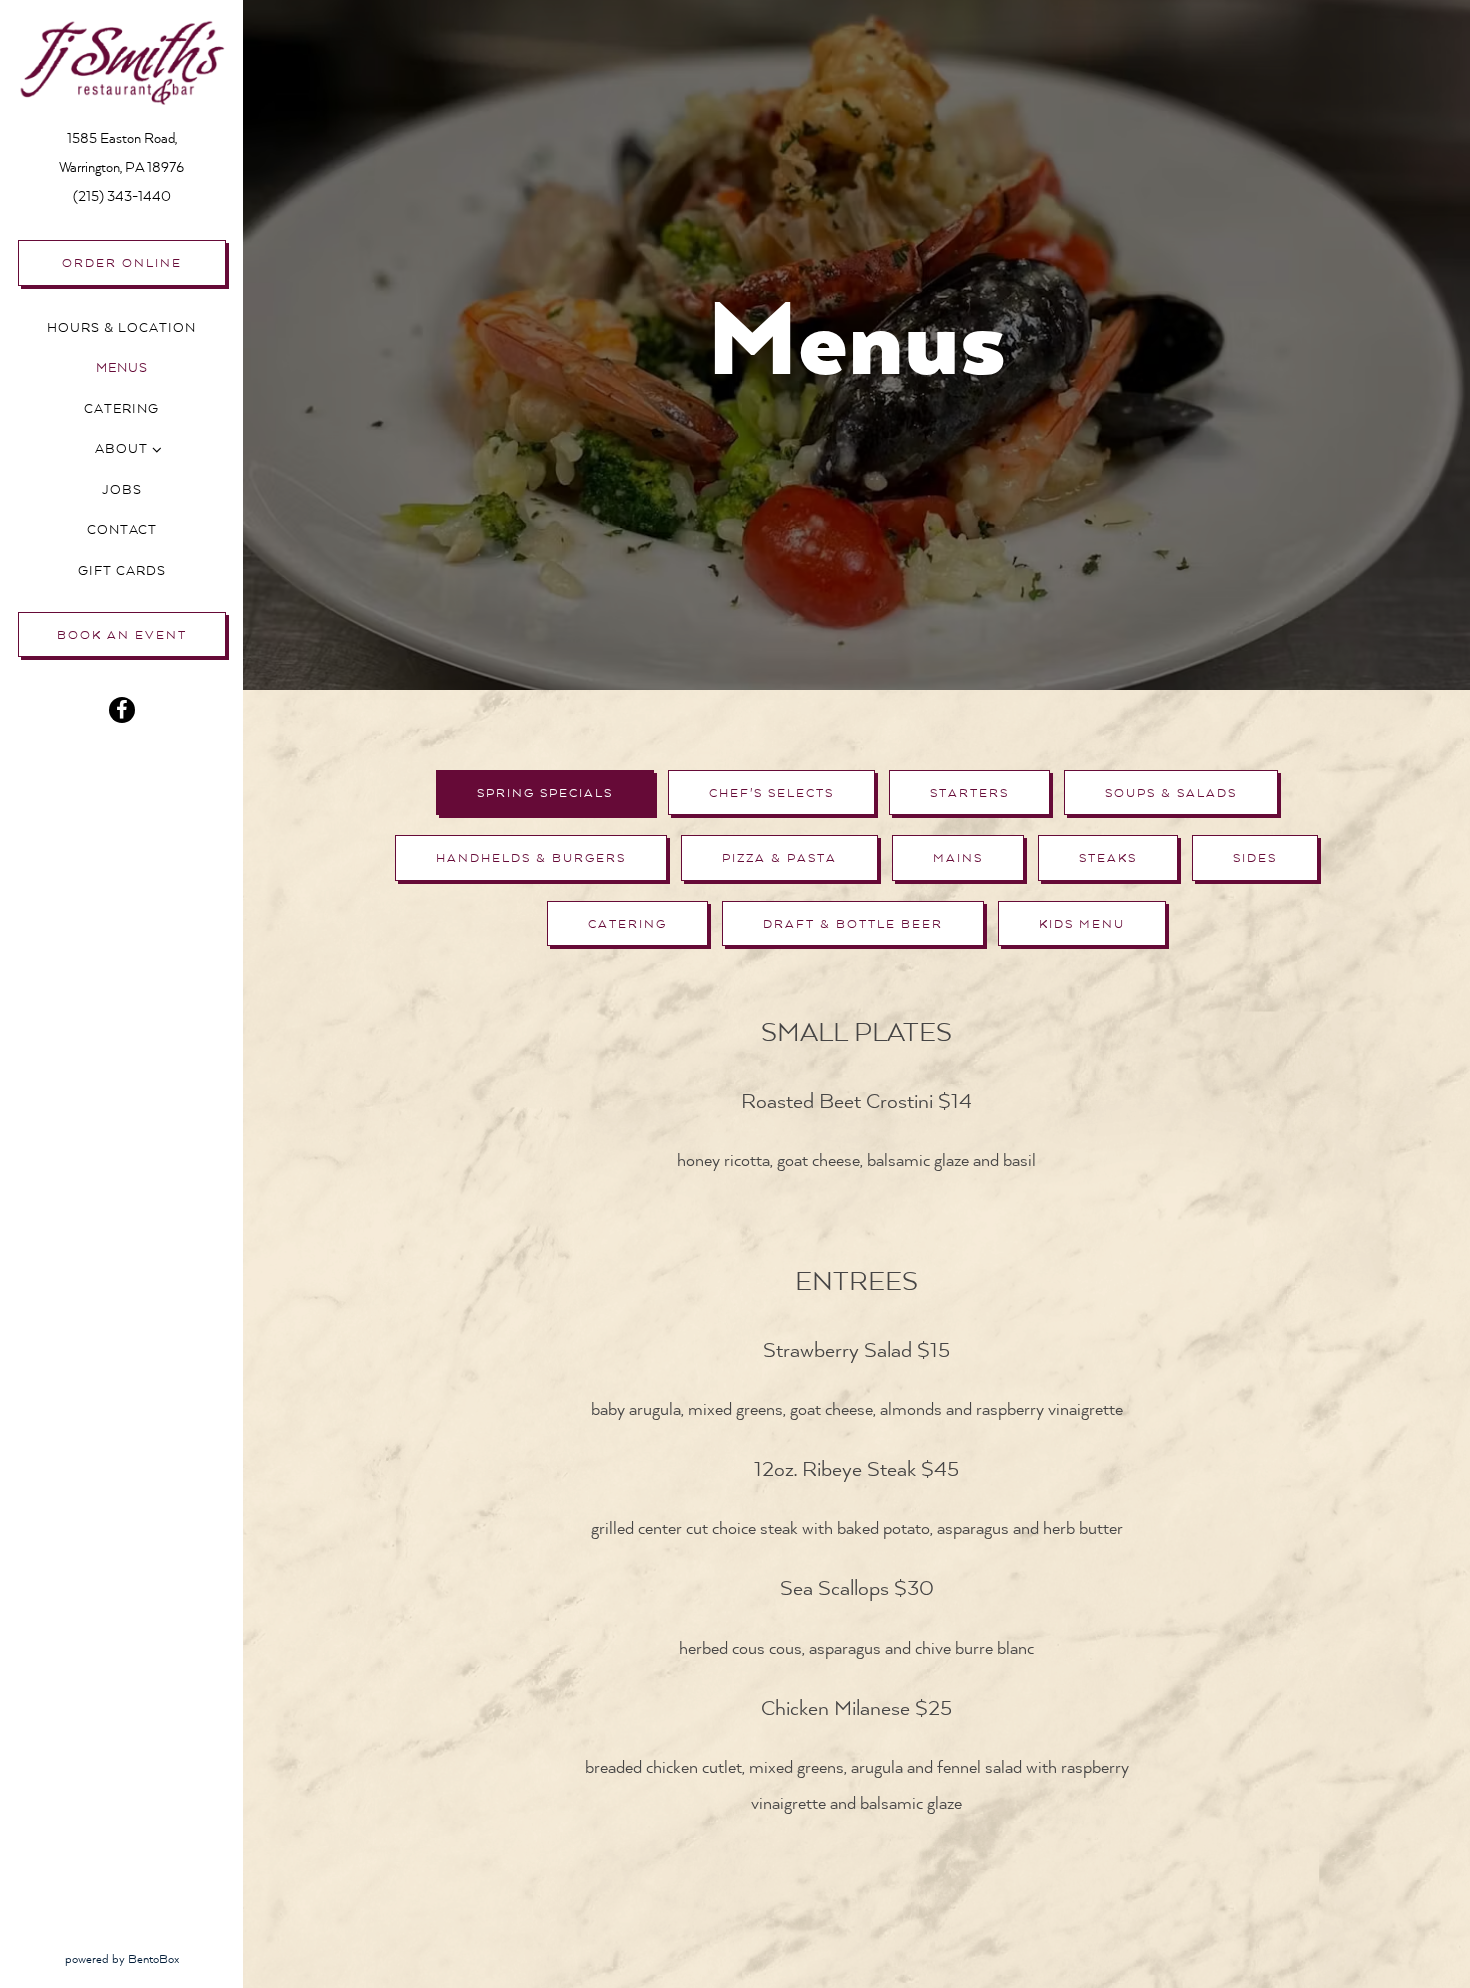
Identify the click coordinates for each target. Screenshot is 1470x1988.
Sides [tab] (1255, 858)
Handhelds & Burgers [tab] (531, 858)
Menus (122, 368)
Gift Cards (125, 570)
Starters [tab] (969, 793)
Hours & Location (121, 328)
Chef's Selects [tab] (771, 793)
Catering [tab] (627, 924)
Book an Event (122, 635)
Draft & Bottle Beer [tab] (853, 924)
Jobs (122, 490)
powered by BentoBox (154, 1958)
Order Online (122, 263)
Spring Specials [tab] (545, 793)
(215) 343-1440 (122, 196)
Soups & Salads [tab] (1171, 793)
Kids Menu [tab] (1082, 924)
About (121, 449)
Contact (122, 530)
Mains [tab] (958, 858)
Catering (121, 409)
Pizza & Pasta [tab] (779, 858)
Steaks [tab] (1108, 858)
